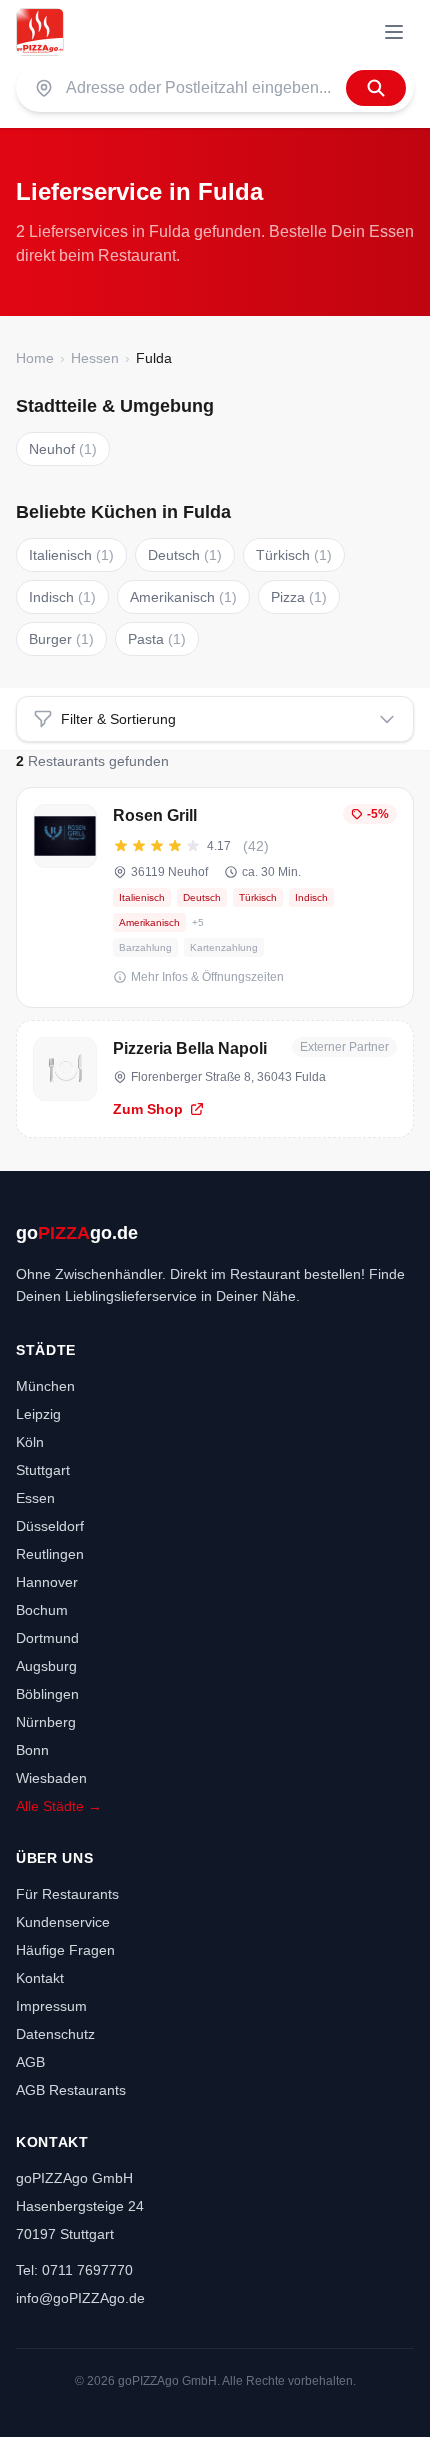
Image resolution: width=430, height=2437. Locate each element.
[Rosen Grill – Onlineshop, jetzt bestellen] (215, 897)
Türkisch (294, 555)
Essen (35, 1498)
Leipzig (38, 1414)
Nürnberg (46, 1722)
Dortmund (47, 1638)
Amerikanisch (183, 597)
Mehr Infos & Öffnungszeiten (207, 977)
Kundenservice (63, 1922)
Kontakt (40, 1978)
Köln (30, 1442)
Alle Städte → (59, 1806)
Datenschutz (55, 2034)
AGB (30, 2062)
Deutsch (185, 555)
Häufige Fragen (65, 1950)
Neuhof (63, 449)
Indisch (62, 597)
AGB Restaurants (71, 2090)
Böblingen (47, 1694)
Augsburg (46, 1666)
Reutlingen (50, 1554)
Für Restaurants (67, 1894)
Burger (61, 639)
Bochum (42, 1610)
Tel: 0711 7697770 (74, 2270)
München (45, 1386)
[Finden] (376, 88)
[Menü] (394, 32)
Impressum (51, 2006)
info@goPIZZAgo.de (80, 2298)
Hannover (47, 1582)
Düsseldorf (50, 1526)
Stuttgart (43, 1470)
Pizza (299, 597)
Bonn (32, 1750)
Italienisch (71, 555)
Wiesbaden (51, 1778)
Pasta (157, 639)
